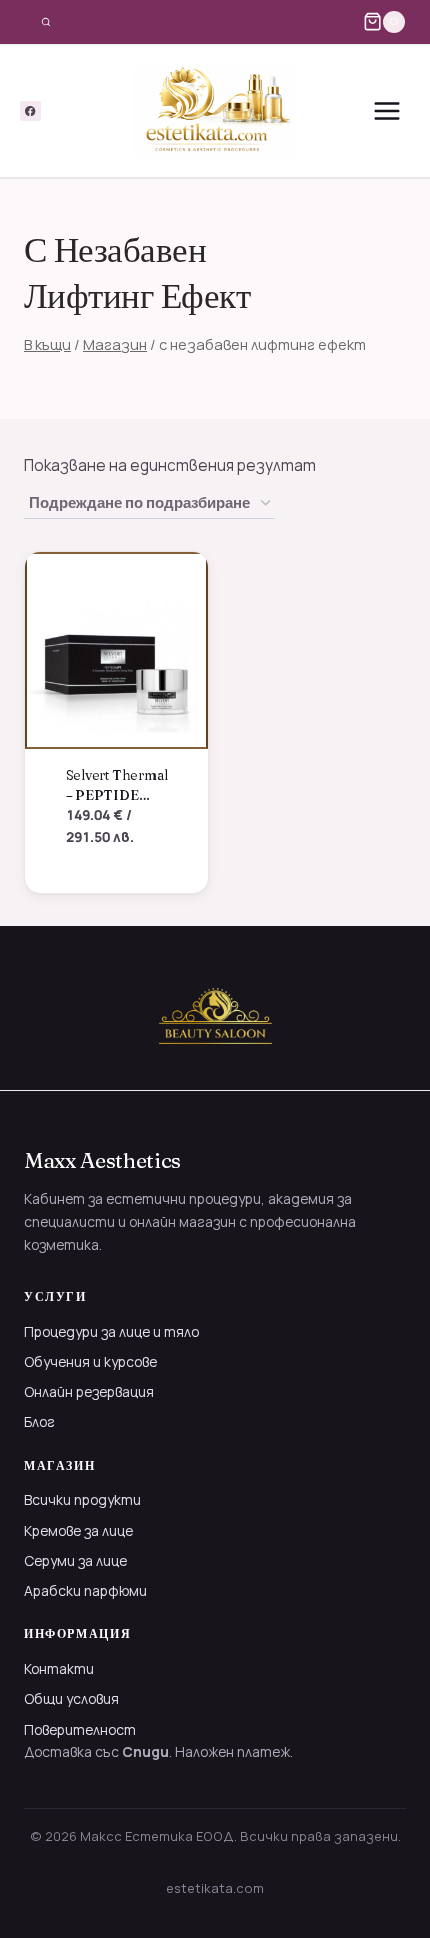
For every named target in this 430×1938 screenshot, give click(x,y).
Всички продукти (82, 1499)
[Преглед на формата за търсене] (46, 22)
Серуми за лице (75, 1560)
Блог (39, 1421)
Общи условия (71, 1698)
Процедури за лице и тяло (111, 1331)
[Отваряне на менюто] (386, 111)
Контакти (59, 1668)
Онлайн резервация (89, 1391)
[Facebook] (30, 111)
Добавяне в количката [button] (107, 883)
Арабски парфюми (85, 1590)
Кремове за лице (78, 1530)
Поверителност (80, 1729)
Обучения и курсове (90, 1361)
